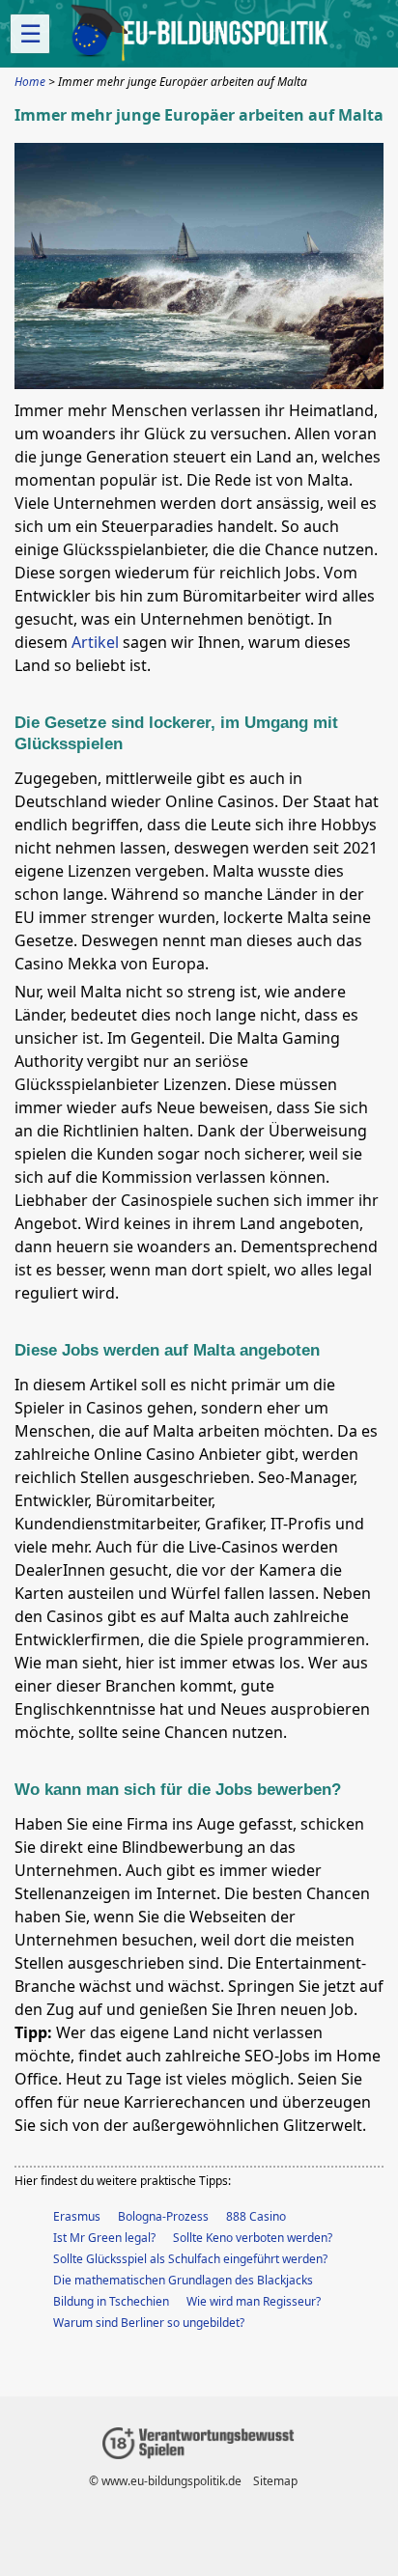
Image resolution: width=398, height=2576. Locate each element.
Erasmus (77, 2216)
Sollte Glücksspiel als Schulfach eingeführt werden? (190, 2259)
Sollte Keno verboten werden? (253, 2238)
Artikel (95, 642)
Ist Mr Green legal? (104, 2238)
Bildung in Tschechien (111, 2301)
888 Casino (256, 2216)
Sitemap (275, 2481)
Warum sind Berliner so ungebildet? (149, 2323)
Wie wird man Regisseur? (254, 2301)
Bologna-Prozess (163, 2216)
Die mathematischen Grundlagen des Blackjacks (183, 2280)
